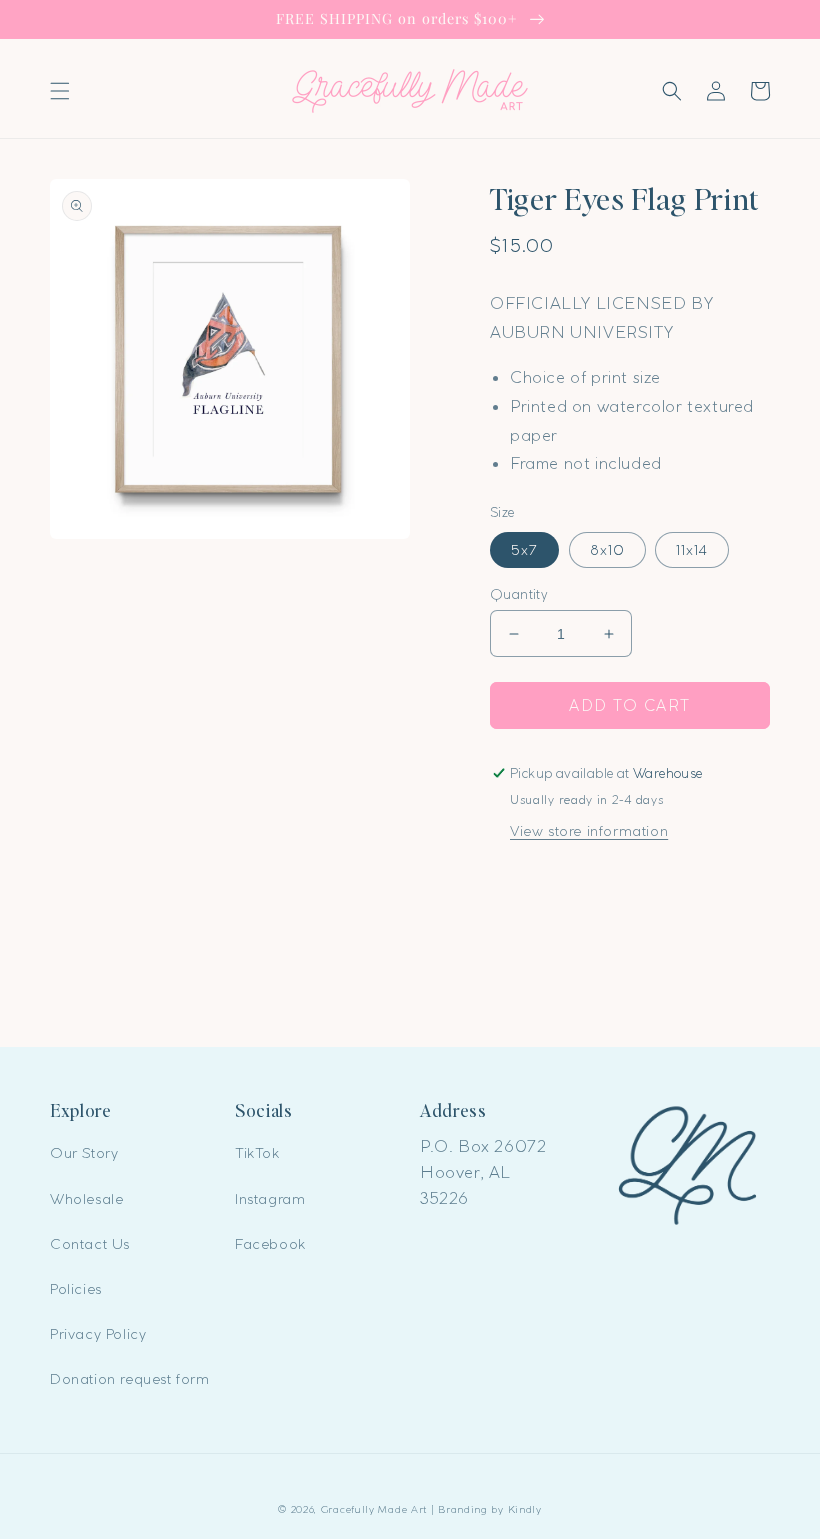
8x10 (607, 550)
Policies (76, 1289)
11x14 (692, 550)
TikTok (257, 1153)
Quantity (519, 594)
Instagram (270, 1199)
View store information (589, 831)
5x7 (524, 550)
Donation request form (130, 1379)
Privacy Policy (98, 1334)
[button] (60, 91)
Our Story (84, 1153)
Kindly (525, 1509)
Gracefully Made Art (374, 1509)
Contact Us (90, 1244)
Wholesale (86, 1199)
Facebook (270, 1244)
